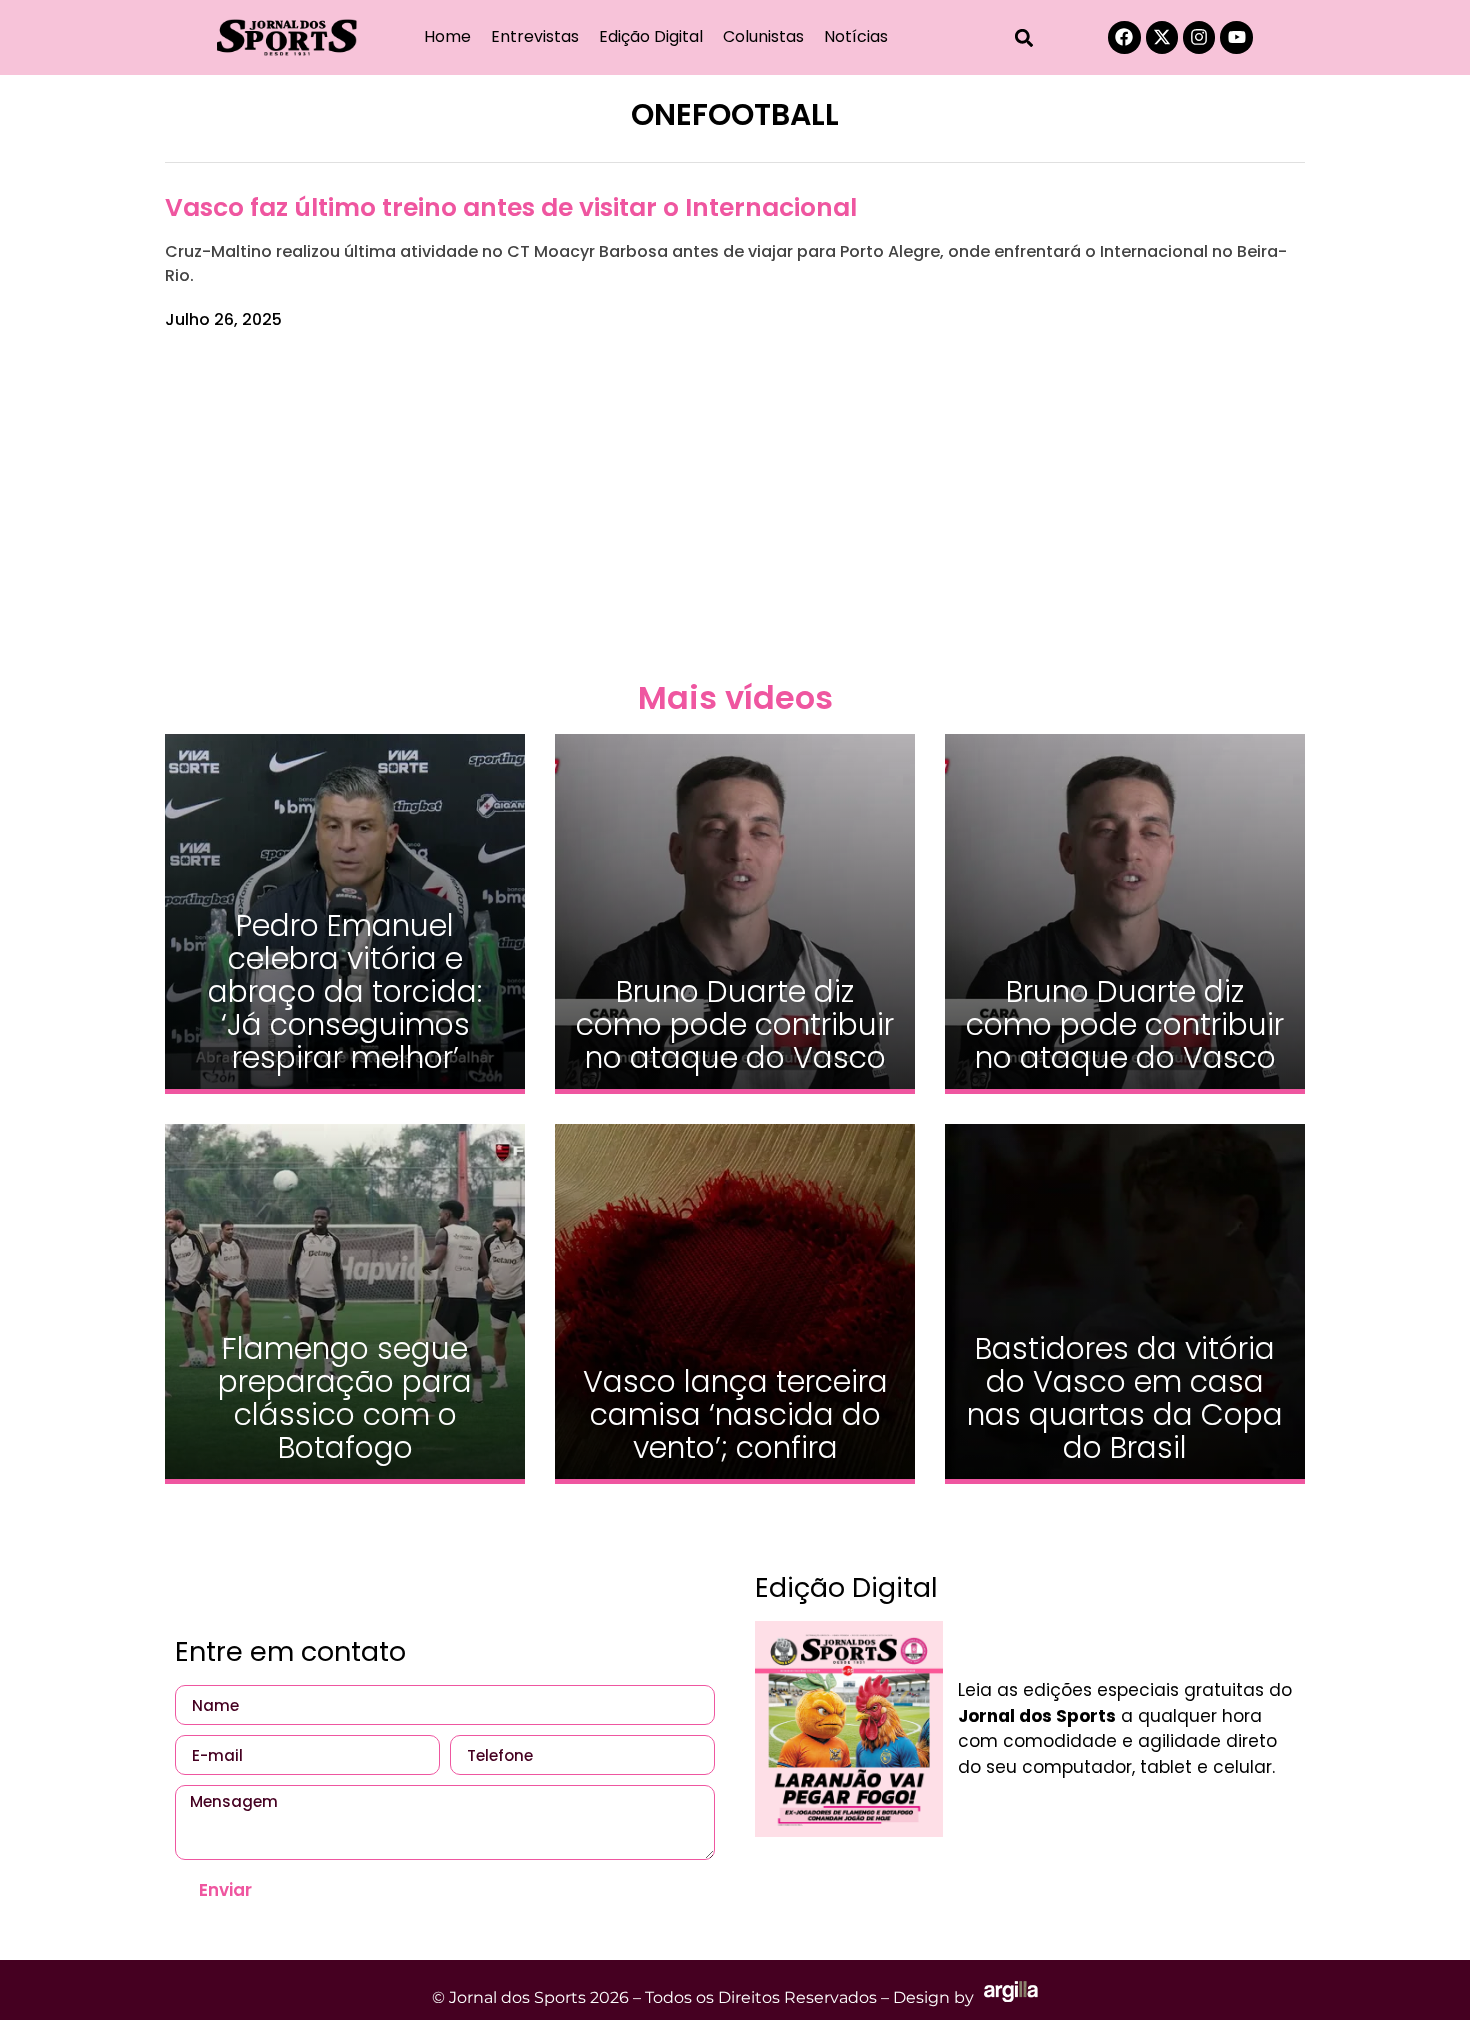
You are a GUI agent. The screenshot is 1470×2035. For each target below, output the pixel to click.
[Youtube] (1236, 37)
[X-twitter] (1162, 37)
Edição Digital (651, 36)
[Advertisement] (735, 502)
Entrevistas (535, 36)
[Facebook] (1124, 37)
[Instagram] (1199, 37)
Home (447, 36)
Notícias (856, 36)
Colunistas (763, 36)
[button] (1024, 37)
